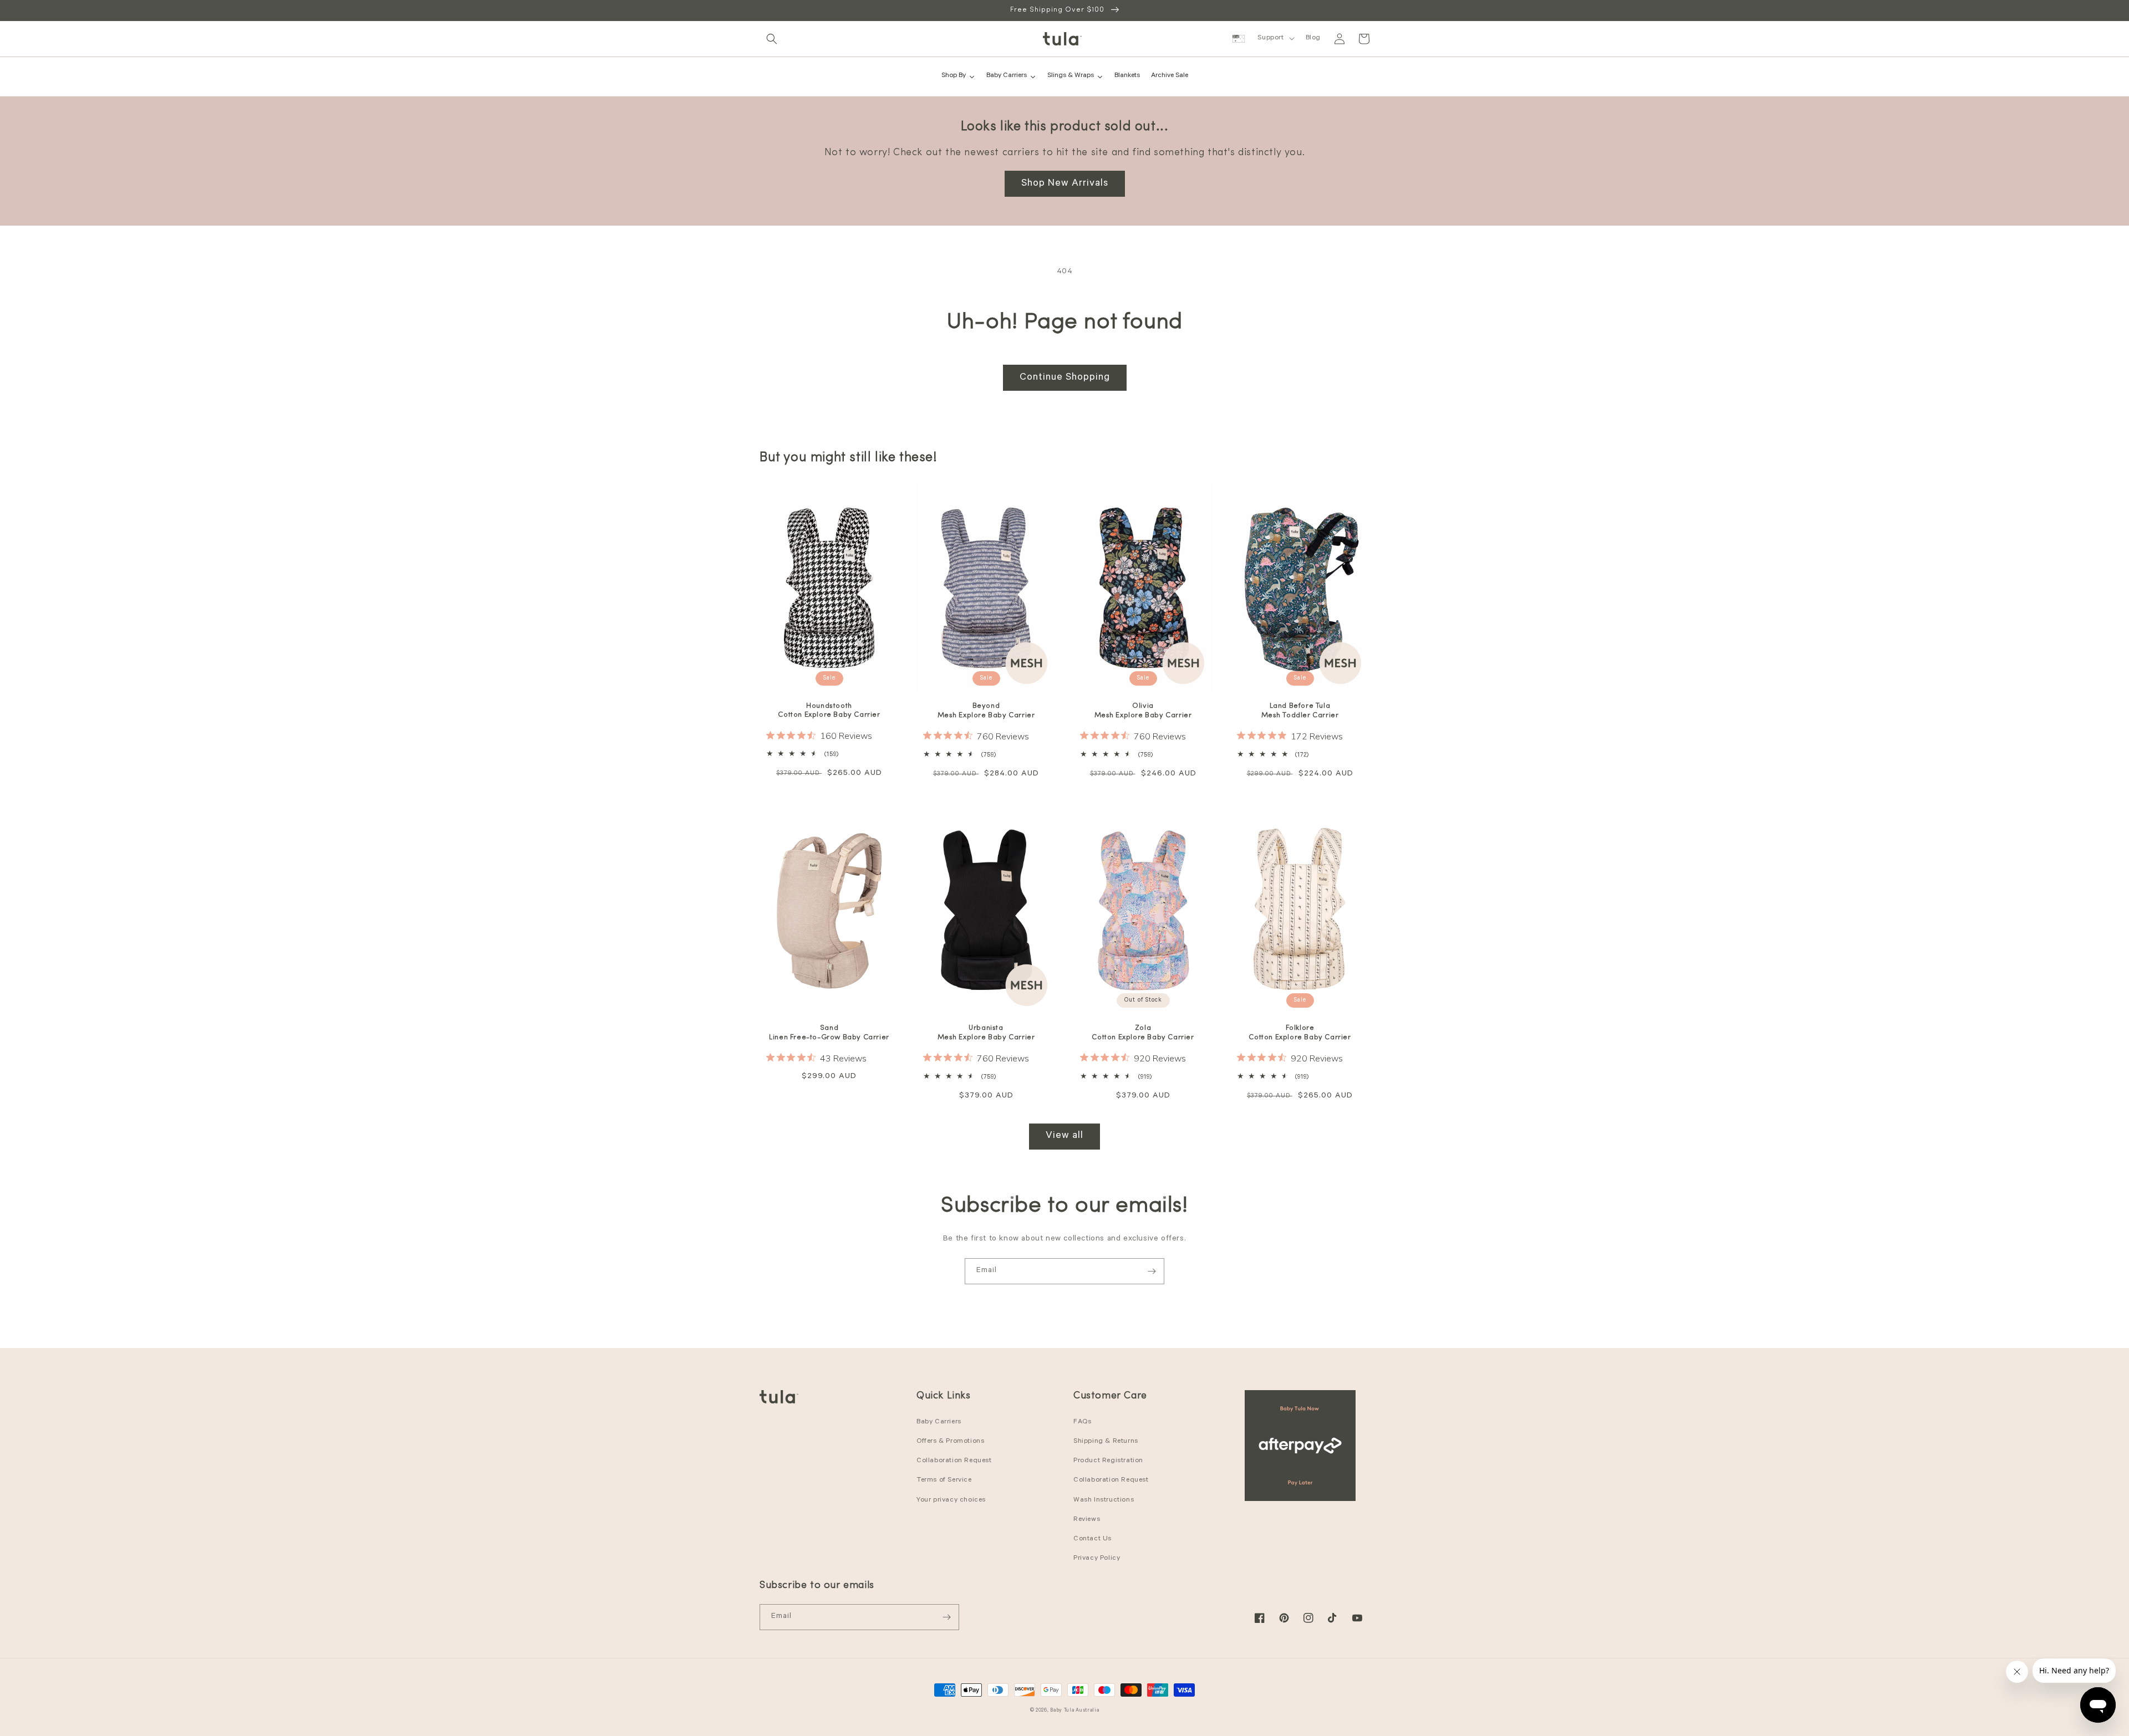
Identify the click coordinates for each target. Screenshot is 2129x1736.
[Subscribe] (1152, 1271)
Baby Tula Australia (1074, 1711)
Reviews (1087, 1520)
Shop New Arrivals (1065, 184)
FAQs (1082, 1422)
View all (1064, 1136)
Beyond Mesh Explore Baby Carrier (986, 711)
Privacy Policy (1097, 1559)
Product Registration (1108, 1461)
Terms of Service (944, 1480)
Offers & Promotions (950, 1442)
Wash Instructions (1104, 1500)
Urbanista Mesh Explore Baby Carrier (986, 1033)
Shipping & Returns (1106, 1442)
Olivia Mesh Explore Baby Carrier (1143, 711)
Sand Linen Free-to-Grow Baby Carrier (829, 1033)
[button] (772, 39)
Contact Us (1092, 1539)
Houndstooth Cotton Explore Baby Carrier (829, 711)
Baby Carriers (939, 1422)
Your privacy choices (951, 1500)
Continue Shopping (1065, 378)
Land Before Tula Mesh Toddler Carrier (1300, 711)
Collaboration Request (954, 1461)
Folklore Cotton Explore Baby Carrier (1300, 1033)
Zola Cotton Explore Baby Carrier (1143, 1033)
